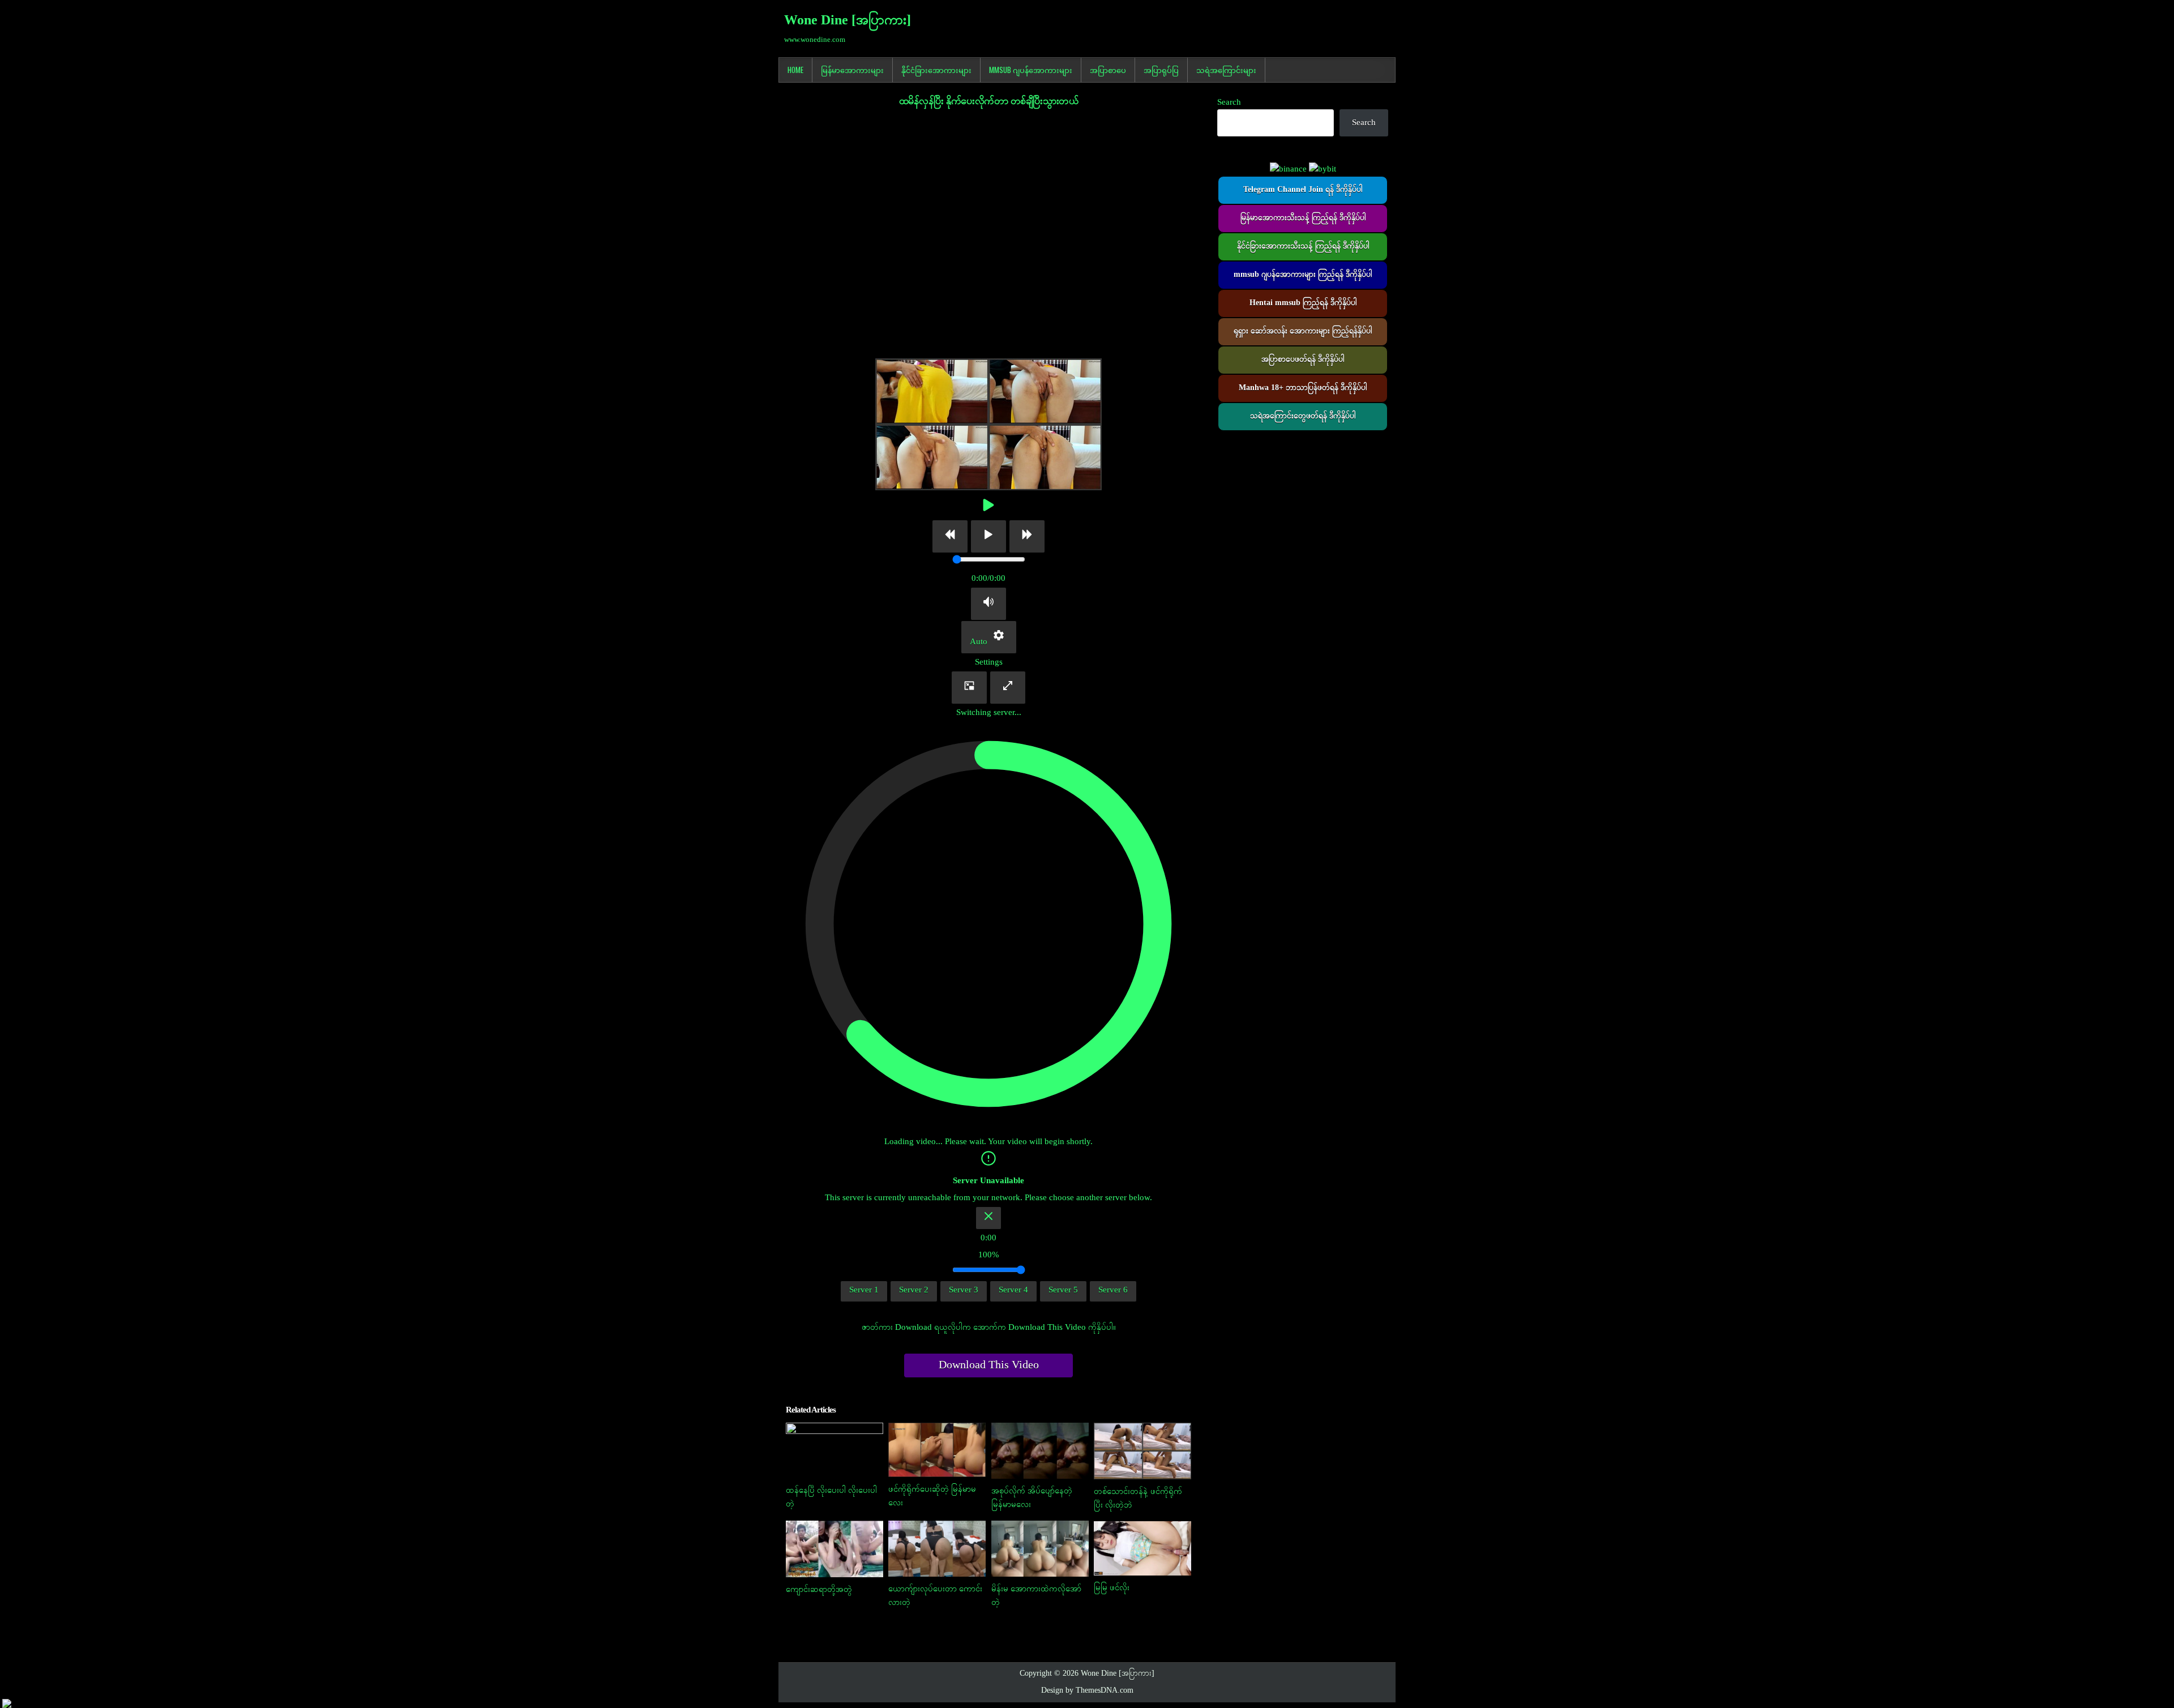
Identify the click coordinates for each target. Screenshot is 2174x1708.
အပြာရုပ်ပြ (1161, 70)
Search (1229, 102)
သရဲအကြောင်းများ (1226, 70)
